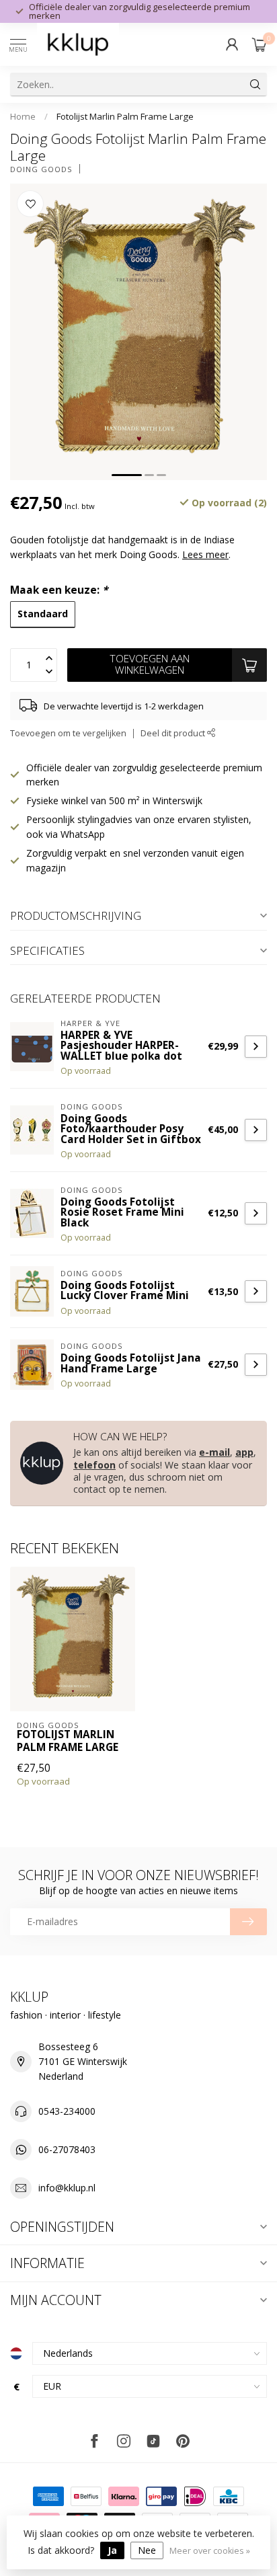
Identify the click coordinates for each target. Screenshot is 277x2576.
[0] (260, 44)
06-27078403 (67, 2149)
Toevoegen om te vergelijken (68, 733)
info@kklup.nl (67, 2188)
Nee (147, 2550)
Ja (112, 2550)
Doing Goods (41, 169)
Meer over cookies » (210, 2551)
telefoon (94, 1465)
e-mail (214, 1452)
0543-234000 (67, 2111)
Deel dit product (174, 733)
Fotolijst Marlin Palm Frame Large (125, 116)
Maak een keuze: (59, 590)
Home (23, 116)
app (244, 1452)
